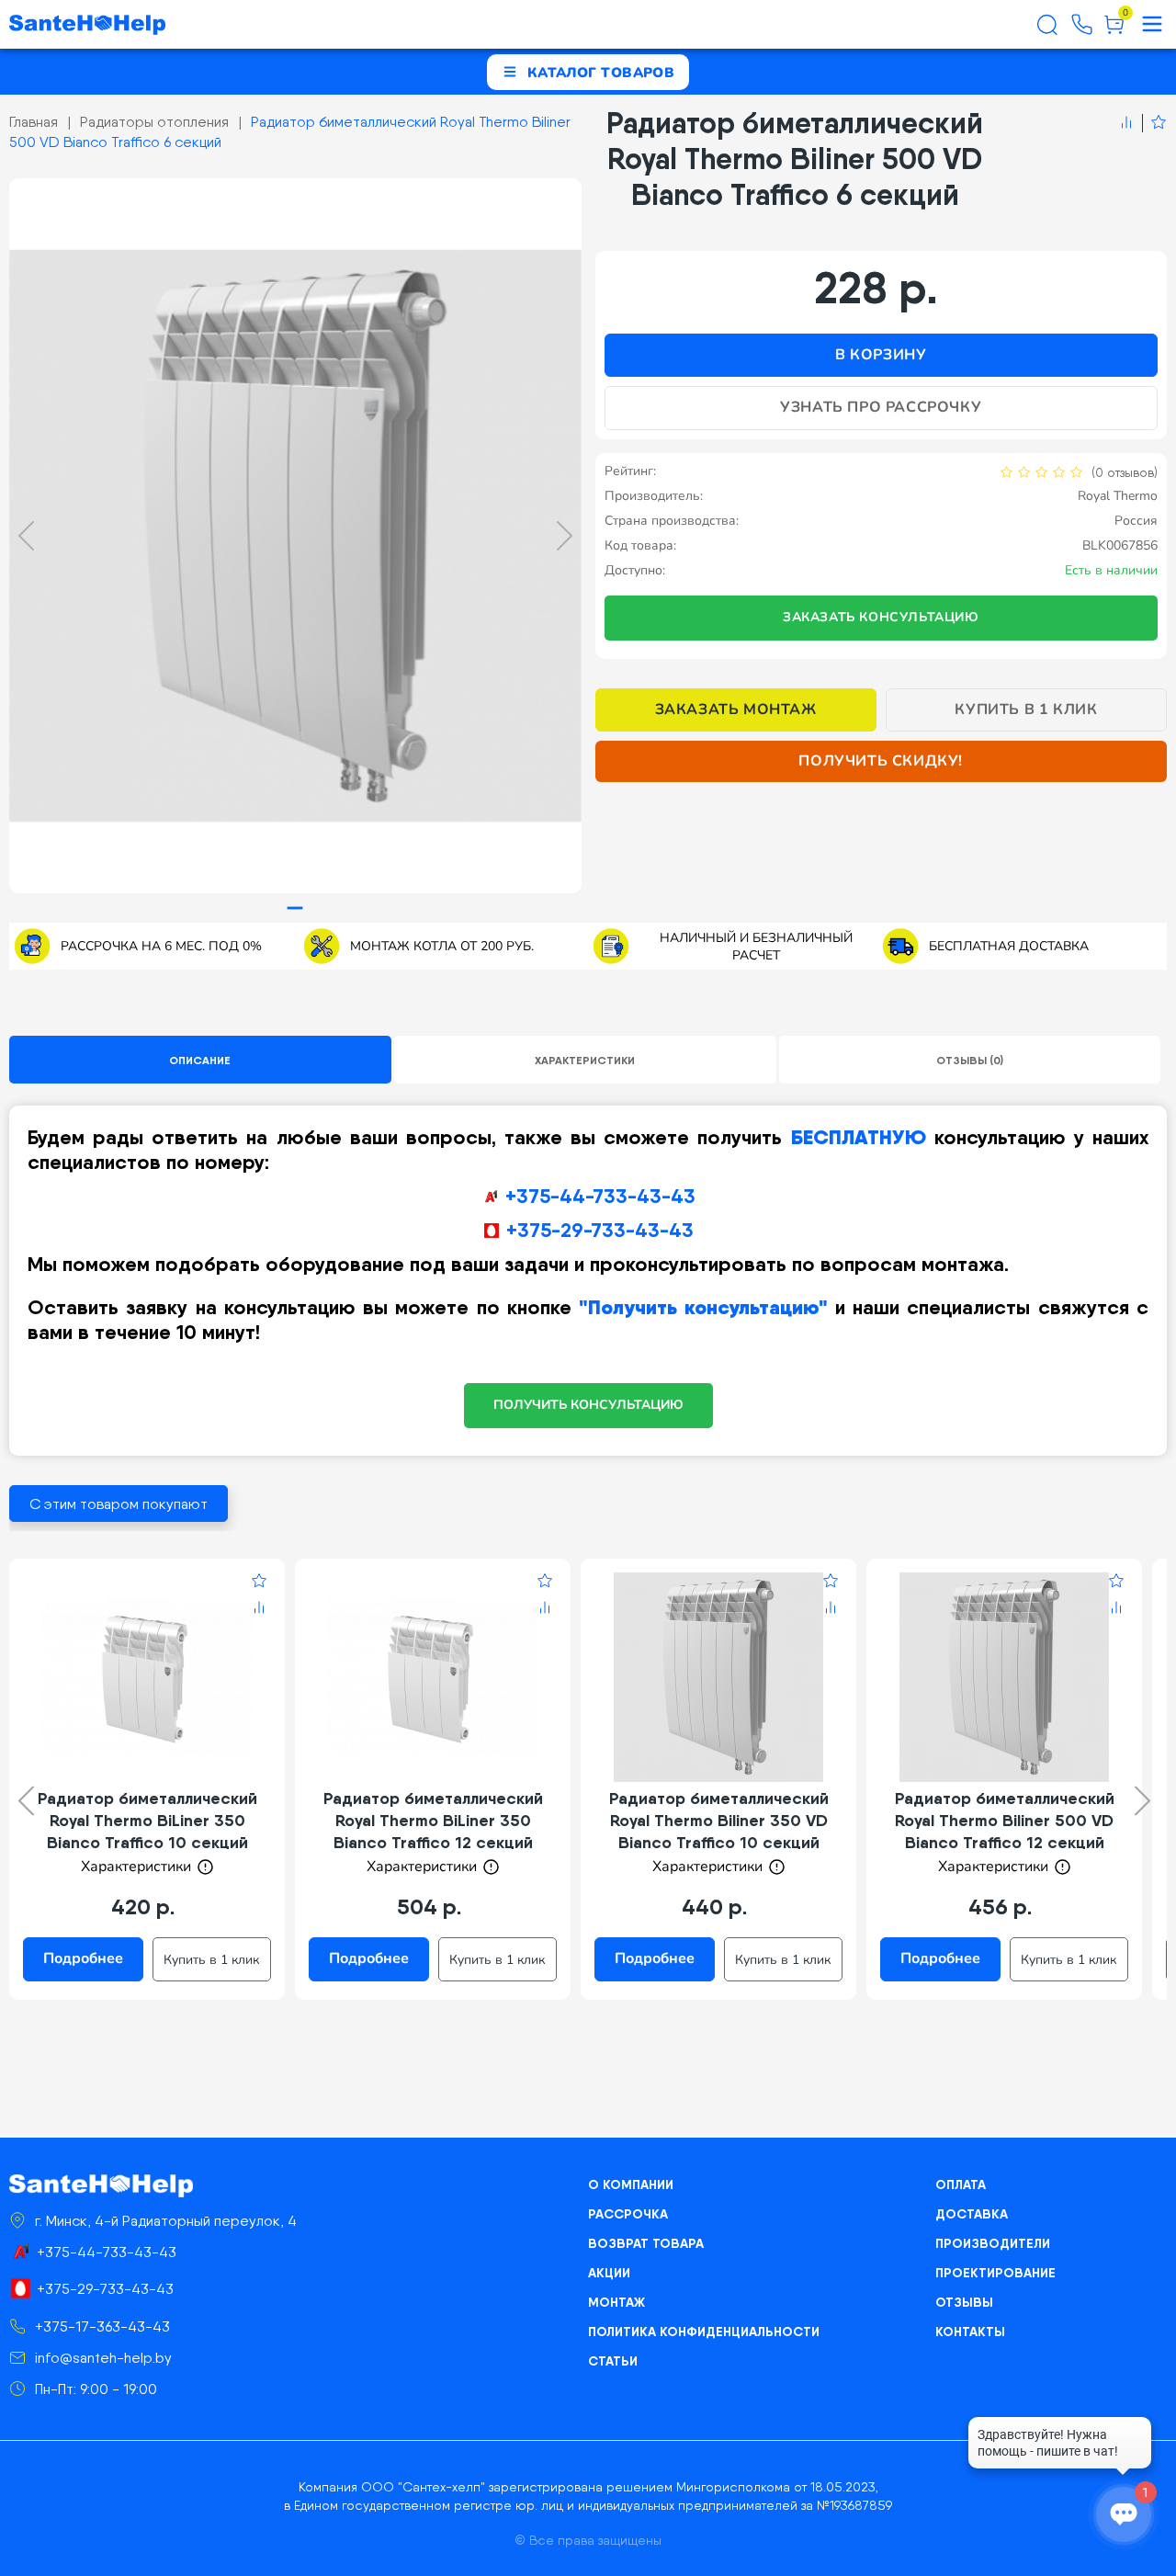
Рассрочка (628, 2214)
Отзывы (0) (970, 1060)
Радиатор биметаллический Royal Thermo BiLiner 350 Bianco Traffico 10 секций (147, 1820)
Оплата (961, 2184)
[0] (1114, 31)
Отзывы (964, 2302)
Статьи (613, 2361)
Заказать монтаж (736, 709)
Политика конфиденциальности (704, 2332)
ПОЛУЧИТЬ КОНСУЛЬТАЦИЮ (588, 1405)
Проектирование (995, 2273)
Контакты (970, 2332)
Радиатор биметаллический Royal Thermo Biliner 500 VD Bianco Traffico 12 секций (1005, 1820)
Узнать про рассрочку (881, 407)
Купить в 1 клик (1026, 709)
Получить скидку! (881, 761)
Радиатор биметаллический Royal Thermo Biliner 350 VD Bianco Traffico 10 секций (719, 1820)
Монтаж (616, 2302)
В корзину (881, 355)
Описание (200, 1060)
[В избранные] (1154, 123)
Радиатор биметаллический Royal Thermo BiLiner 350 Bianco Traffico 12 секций (433, 1820)
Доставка (972, 2214)
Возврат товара (646, 2243)
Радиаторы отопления (154, 122)
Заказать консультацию (881, 617)
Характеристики (585, 1060)
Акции (609, 2273)
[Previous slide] (26, 536)
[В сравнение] (1126, 123)
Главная (34, 122)
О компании (631, 2184)
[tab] (295, 908)
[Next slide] (565, 536)
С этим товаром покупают (119, 1504)
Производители (993, 2243)
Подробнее (83, 1958)
